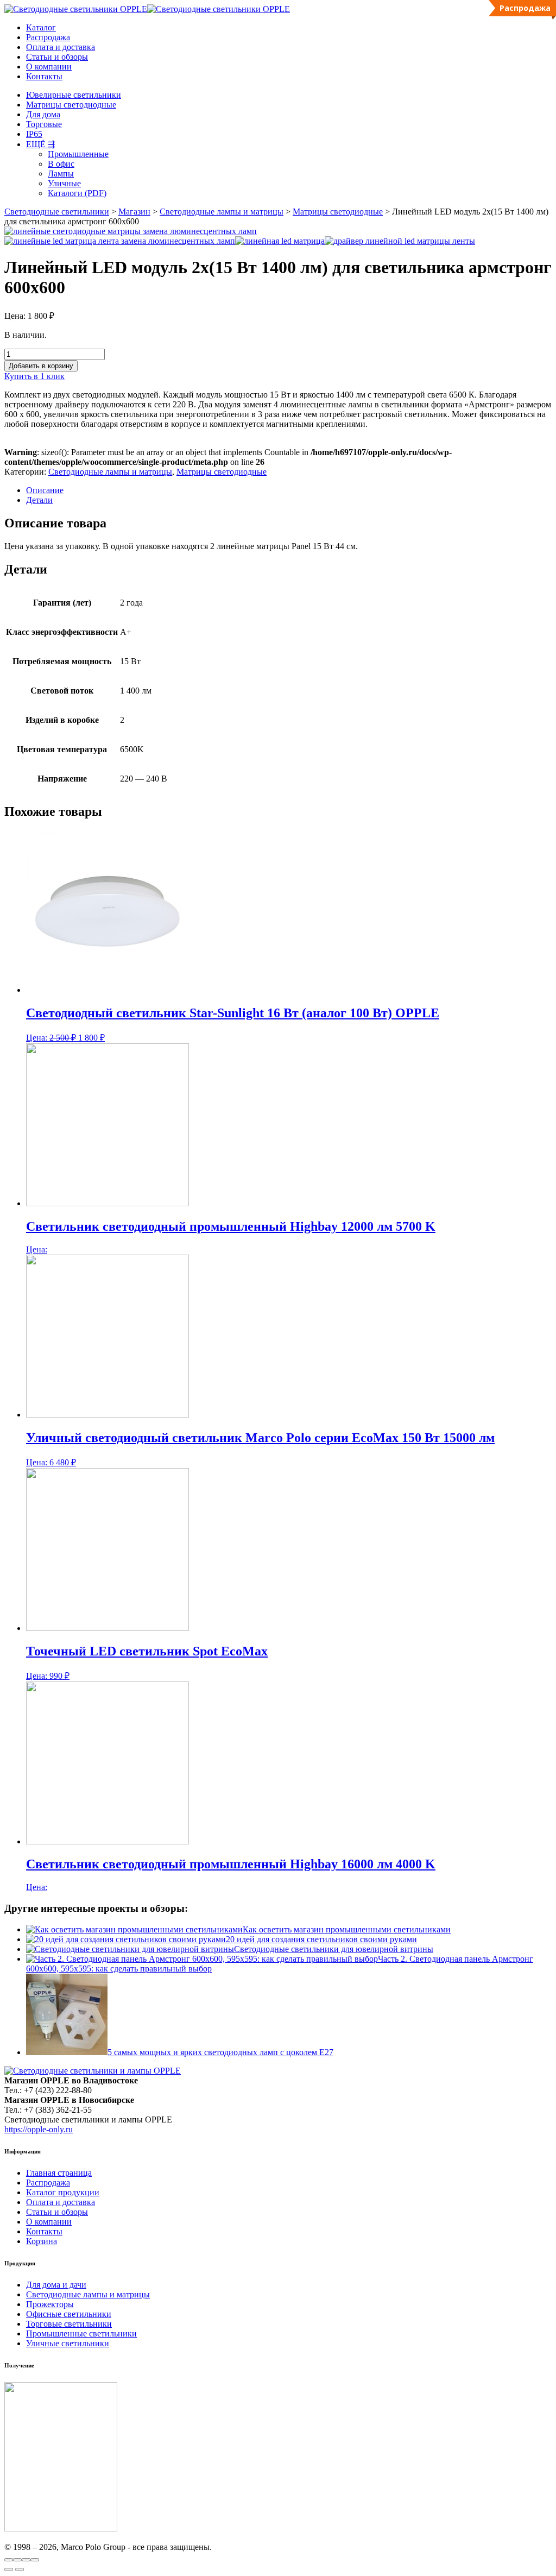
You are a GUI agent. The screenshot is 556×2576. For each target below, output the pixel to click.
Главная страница (59, 2173)
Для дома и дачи (56, 2285)
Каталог (41, 27)
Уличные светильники (68, 2343)
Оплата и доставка (61, 47)
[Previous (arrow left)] (9, 2569)
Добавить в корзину (41, 366)
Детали (39, 500)
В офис (61, 164)
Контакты (44, 76)
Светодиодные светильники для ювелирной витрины (334, 1949)
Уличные (64, 183)
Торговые (44, 124)
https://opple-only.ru (39, 2129)
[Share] (17, 2560)
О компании (49, 67)
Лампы (61, 174)
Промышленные (78, 154)
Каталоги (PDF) (77, 193)
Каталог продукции (63, 2192)
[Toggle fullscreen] (26, 2560)
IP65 (34, 134)
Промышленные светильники (81, 2333)
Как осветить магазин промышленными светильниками (347, 1929)
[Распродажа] (289, 912)
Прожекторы (50, 2304)
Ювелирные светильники (74, 95)
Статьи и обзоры (57, 57)
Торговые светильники (69, 2324)
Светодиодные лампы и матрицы (110, 472)
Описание (45, 490)
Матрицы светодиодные (71, 105)
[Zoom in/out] (35, 2560)
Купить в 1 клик (34, 376)
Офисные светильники (69, 2314)
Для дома (43, 114)
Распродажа (48, 37)
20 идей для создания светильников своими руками (321, 1939)
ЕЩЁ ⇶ (40, 144)
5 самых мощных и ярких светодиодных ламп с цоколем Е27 (220, 2052)
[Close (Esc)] (9, 2560)
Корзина (42, 2241)
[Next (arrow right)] (20, 2569)
